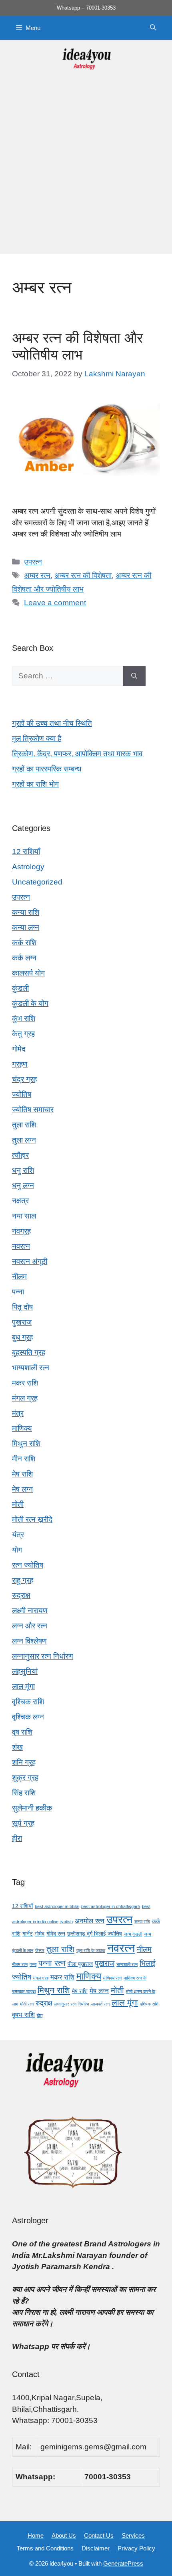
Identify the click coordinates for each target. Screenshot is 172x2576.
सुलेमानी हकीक (32, 1808)
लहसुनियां (25, 1671)
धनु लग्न (23, 1186)
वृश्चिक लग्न (28, 1717)
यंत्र (18, 1535)
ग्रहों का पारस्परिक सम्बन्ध (47, 769)
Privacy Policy (136, 2548)
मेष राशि (22, 1474)
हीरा (17, 1838)
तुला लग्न (24, 1140)
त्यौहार (20, 1155)
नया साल (24, 1216)
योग (17, 1550)
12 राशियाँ (26, 852)
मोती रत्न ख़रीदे (32, 1520)
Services (133, 2535)
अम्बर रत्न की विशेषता (83, 575)
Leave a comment (55, 603)
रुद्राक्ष (21, 1595)
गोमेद (19, 1049)
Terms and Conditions (45, 2548)
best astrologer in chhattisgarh (111, 1906)
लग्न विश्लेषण (29, 1641)
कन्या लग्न (26, 927)
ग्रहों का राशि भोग (35, 784)
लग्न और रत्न (30, 1626)
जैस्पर (40, 1950)
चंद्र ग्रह (24, 1079)
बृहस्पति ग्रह (29, 1353)
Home (36, 2535)
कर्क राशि (24, 943)
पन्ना (18, 1292)
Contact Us (99, 2535)
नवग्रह (21, 1231)
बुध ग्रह (22, 1337)
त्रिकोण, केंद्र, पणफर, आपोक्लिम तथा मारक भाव (77, 754)
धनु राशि (23, 1170)
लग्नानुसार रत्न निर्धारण (43, 1656)
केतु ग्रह (23, 1034)
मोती (18, 1504)
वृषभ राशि (23, 2015)
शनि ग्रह (24, 1762)
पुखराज (22, 1322)
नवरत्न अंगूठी (30, 1261)
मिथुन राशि (26, 1444)
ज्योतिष (22, 1094)
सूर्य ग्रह (23, 1823)
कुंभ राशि (24, 1019)
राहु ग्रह (23, 1580)
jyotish (67, 1922)
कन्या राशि (26, 912)
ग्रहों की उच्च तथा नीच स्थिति (52, 723)
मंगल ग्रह (25, 1398)
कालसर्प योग (28, 973)
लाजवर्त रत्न (100, 2004)
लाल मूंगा (23, 1687)
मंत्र (18, 1413)
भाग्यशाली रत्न (31, 1368)
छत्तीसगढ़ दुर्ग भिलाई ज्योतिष (95, 1934)
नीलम (19, 1277)
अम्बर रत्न (37, 575)
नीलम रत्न (20, 1964)
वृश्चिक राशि (28, 1702)
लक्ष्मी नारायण (30, 1611)
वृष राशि (22, 1732)
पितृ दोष (22, 1307)
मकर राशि (25, 1383)
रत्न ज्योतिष (28, 1565)
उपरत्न (33, 562)
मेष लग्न (22, 1489)
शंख (17, 1747)
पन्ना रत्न (52, 1963)
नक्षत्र (20, 1201)
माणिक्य (22, 1428)
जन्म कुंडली (133, 1934)
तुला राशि (24, 1125)
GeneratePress (123, 2563)
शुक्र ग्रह (25, 1778)
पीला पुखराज (80, 1964)
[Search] (134, 676)
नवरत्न (21, 1246)
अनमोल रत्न (90, 1921)
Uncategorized (37, 882)
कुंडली (20, 988)
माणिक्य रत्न (112, 1978)
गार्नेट (28, 1934)
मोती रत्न (27, 2004)
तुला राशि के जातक (91, 1950)
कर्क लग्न (24, 958)
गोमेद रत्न (56, 1934)
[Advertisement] (86, 168)
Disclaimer (96, 2548)
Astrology (28, 867)
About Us (64, 2535)
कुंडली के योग (30, 1003)
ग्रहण (20, 1064)
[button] (153, 28)
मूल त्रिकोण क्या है (37, 738)
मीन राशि (24, 1459)
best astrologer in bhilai (57, 1906)
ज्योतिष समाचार (33, 1110)
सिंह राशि (24, 1793)
